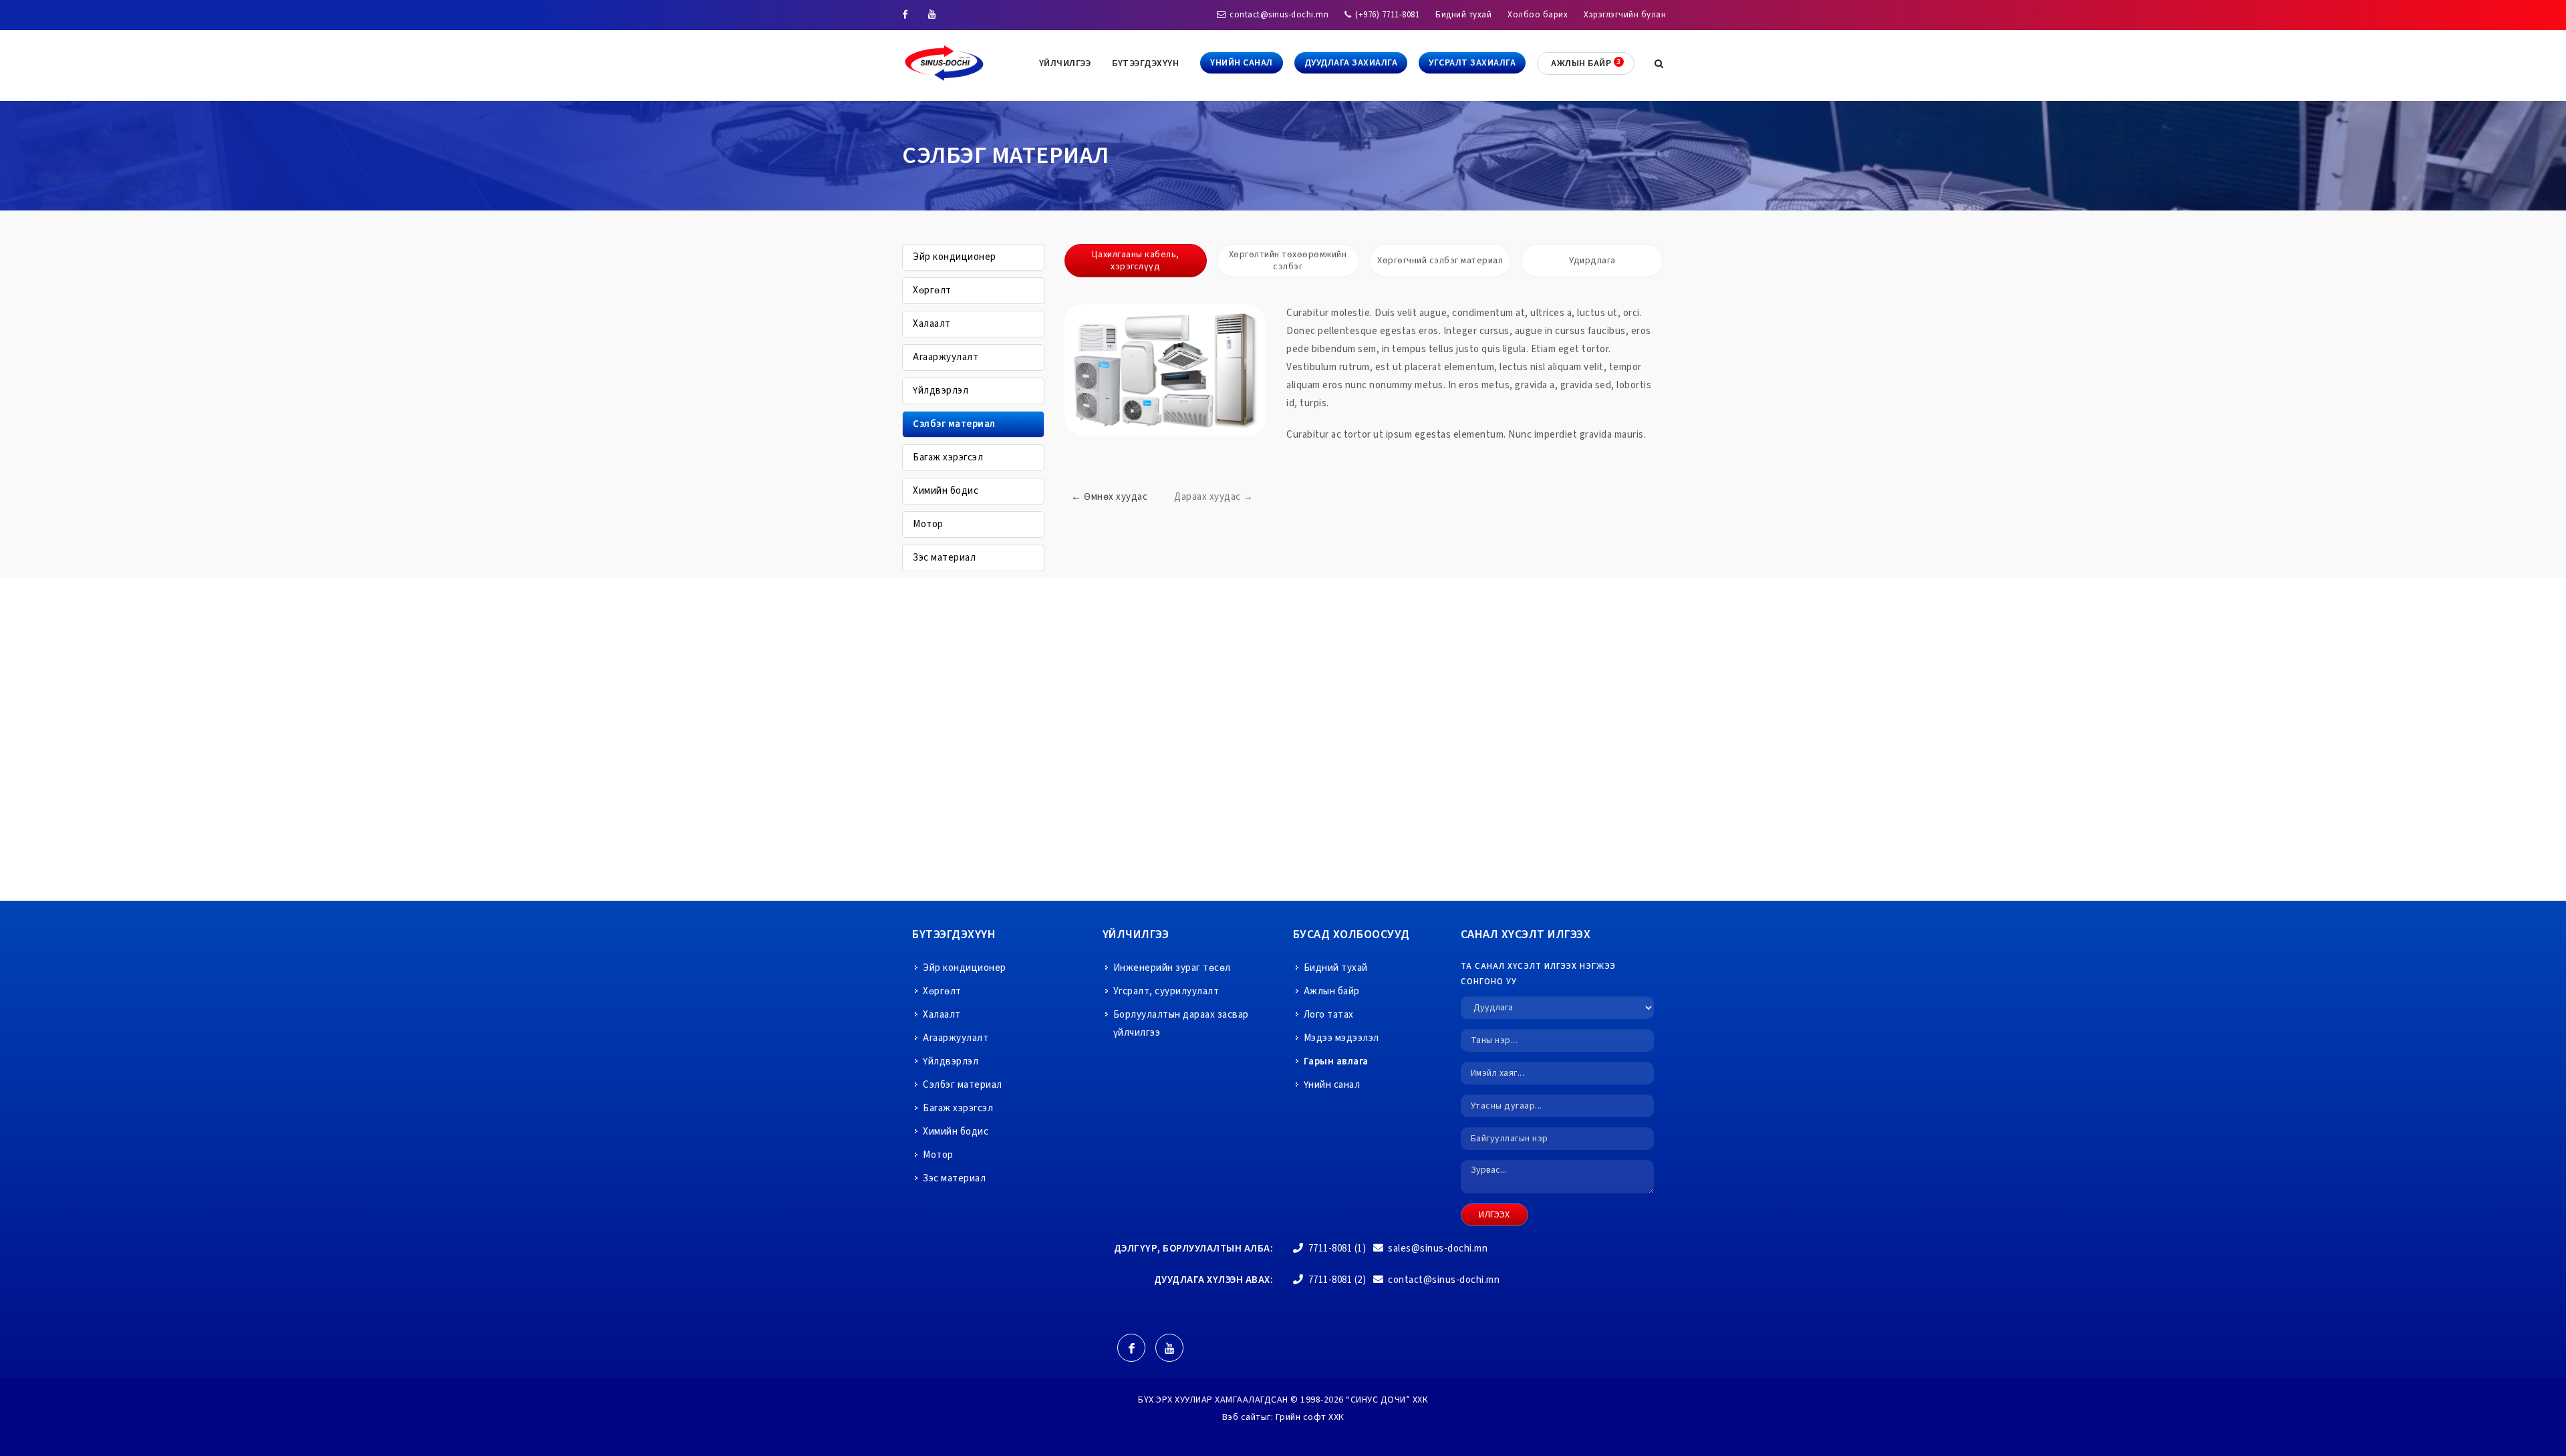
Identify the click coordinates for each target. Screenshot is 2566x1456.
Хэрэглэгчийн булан (1625, 15)
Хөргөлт (932, 290)
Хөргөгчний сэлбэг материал (1440, 261)
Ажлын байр (1332, 991)
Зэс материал (944, 558)
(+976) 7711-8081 (1387, 15)
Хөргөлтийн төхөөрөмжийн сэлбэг (1288, 261)
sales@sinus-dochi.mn (1438, 1249)
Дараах (1214, 497)
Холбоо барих (1538, 15)
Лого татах (1329, 1015)
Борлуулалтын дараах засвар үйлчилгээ (1181, 1024)
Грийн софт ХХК (1310, 1417)
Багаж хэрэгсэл (948, 457)
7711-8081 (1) (1335, 1249)
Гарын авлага (1336, 1061)
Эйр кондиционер (955, 257)
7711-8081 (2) (1335, 1280)
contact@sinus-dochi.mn (1279, 15)
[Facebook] (905, 15)
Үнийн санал (1332, 1085)
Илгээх (1494, 1215)
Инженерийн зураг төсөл (1172, 968)
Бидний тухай (1463, 15)
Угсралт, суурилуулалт (1166, 991)
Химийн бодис (946, 491)
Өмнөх (1109, 497)
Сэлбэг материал (954, 424)
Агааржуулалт (946, 357)
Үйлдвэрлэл (941, 391)
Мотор (928, 524)
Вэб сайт (1242, 1417)
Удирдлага (1592, 261)
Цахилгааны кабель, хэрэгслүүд (1136, 261)
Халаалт (932, 324)
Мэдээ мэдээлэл (1341, 1038)
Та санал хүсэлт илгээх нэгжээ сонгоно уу (1538, 974)
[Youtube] (932, 15)
